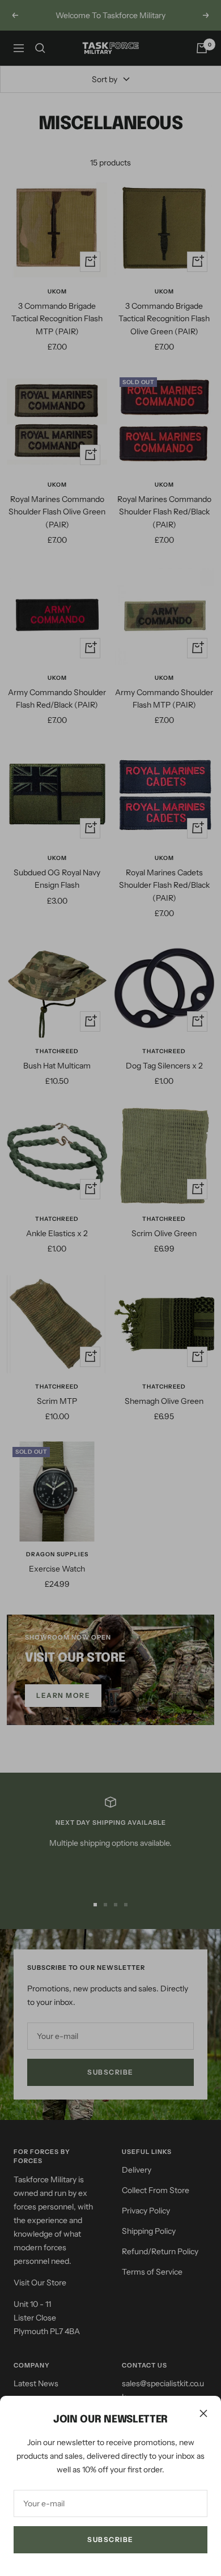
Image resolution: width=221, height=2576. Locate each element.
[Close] (203, 2413)
